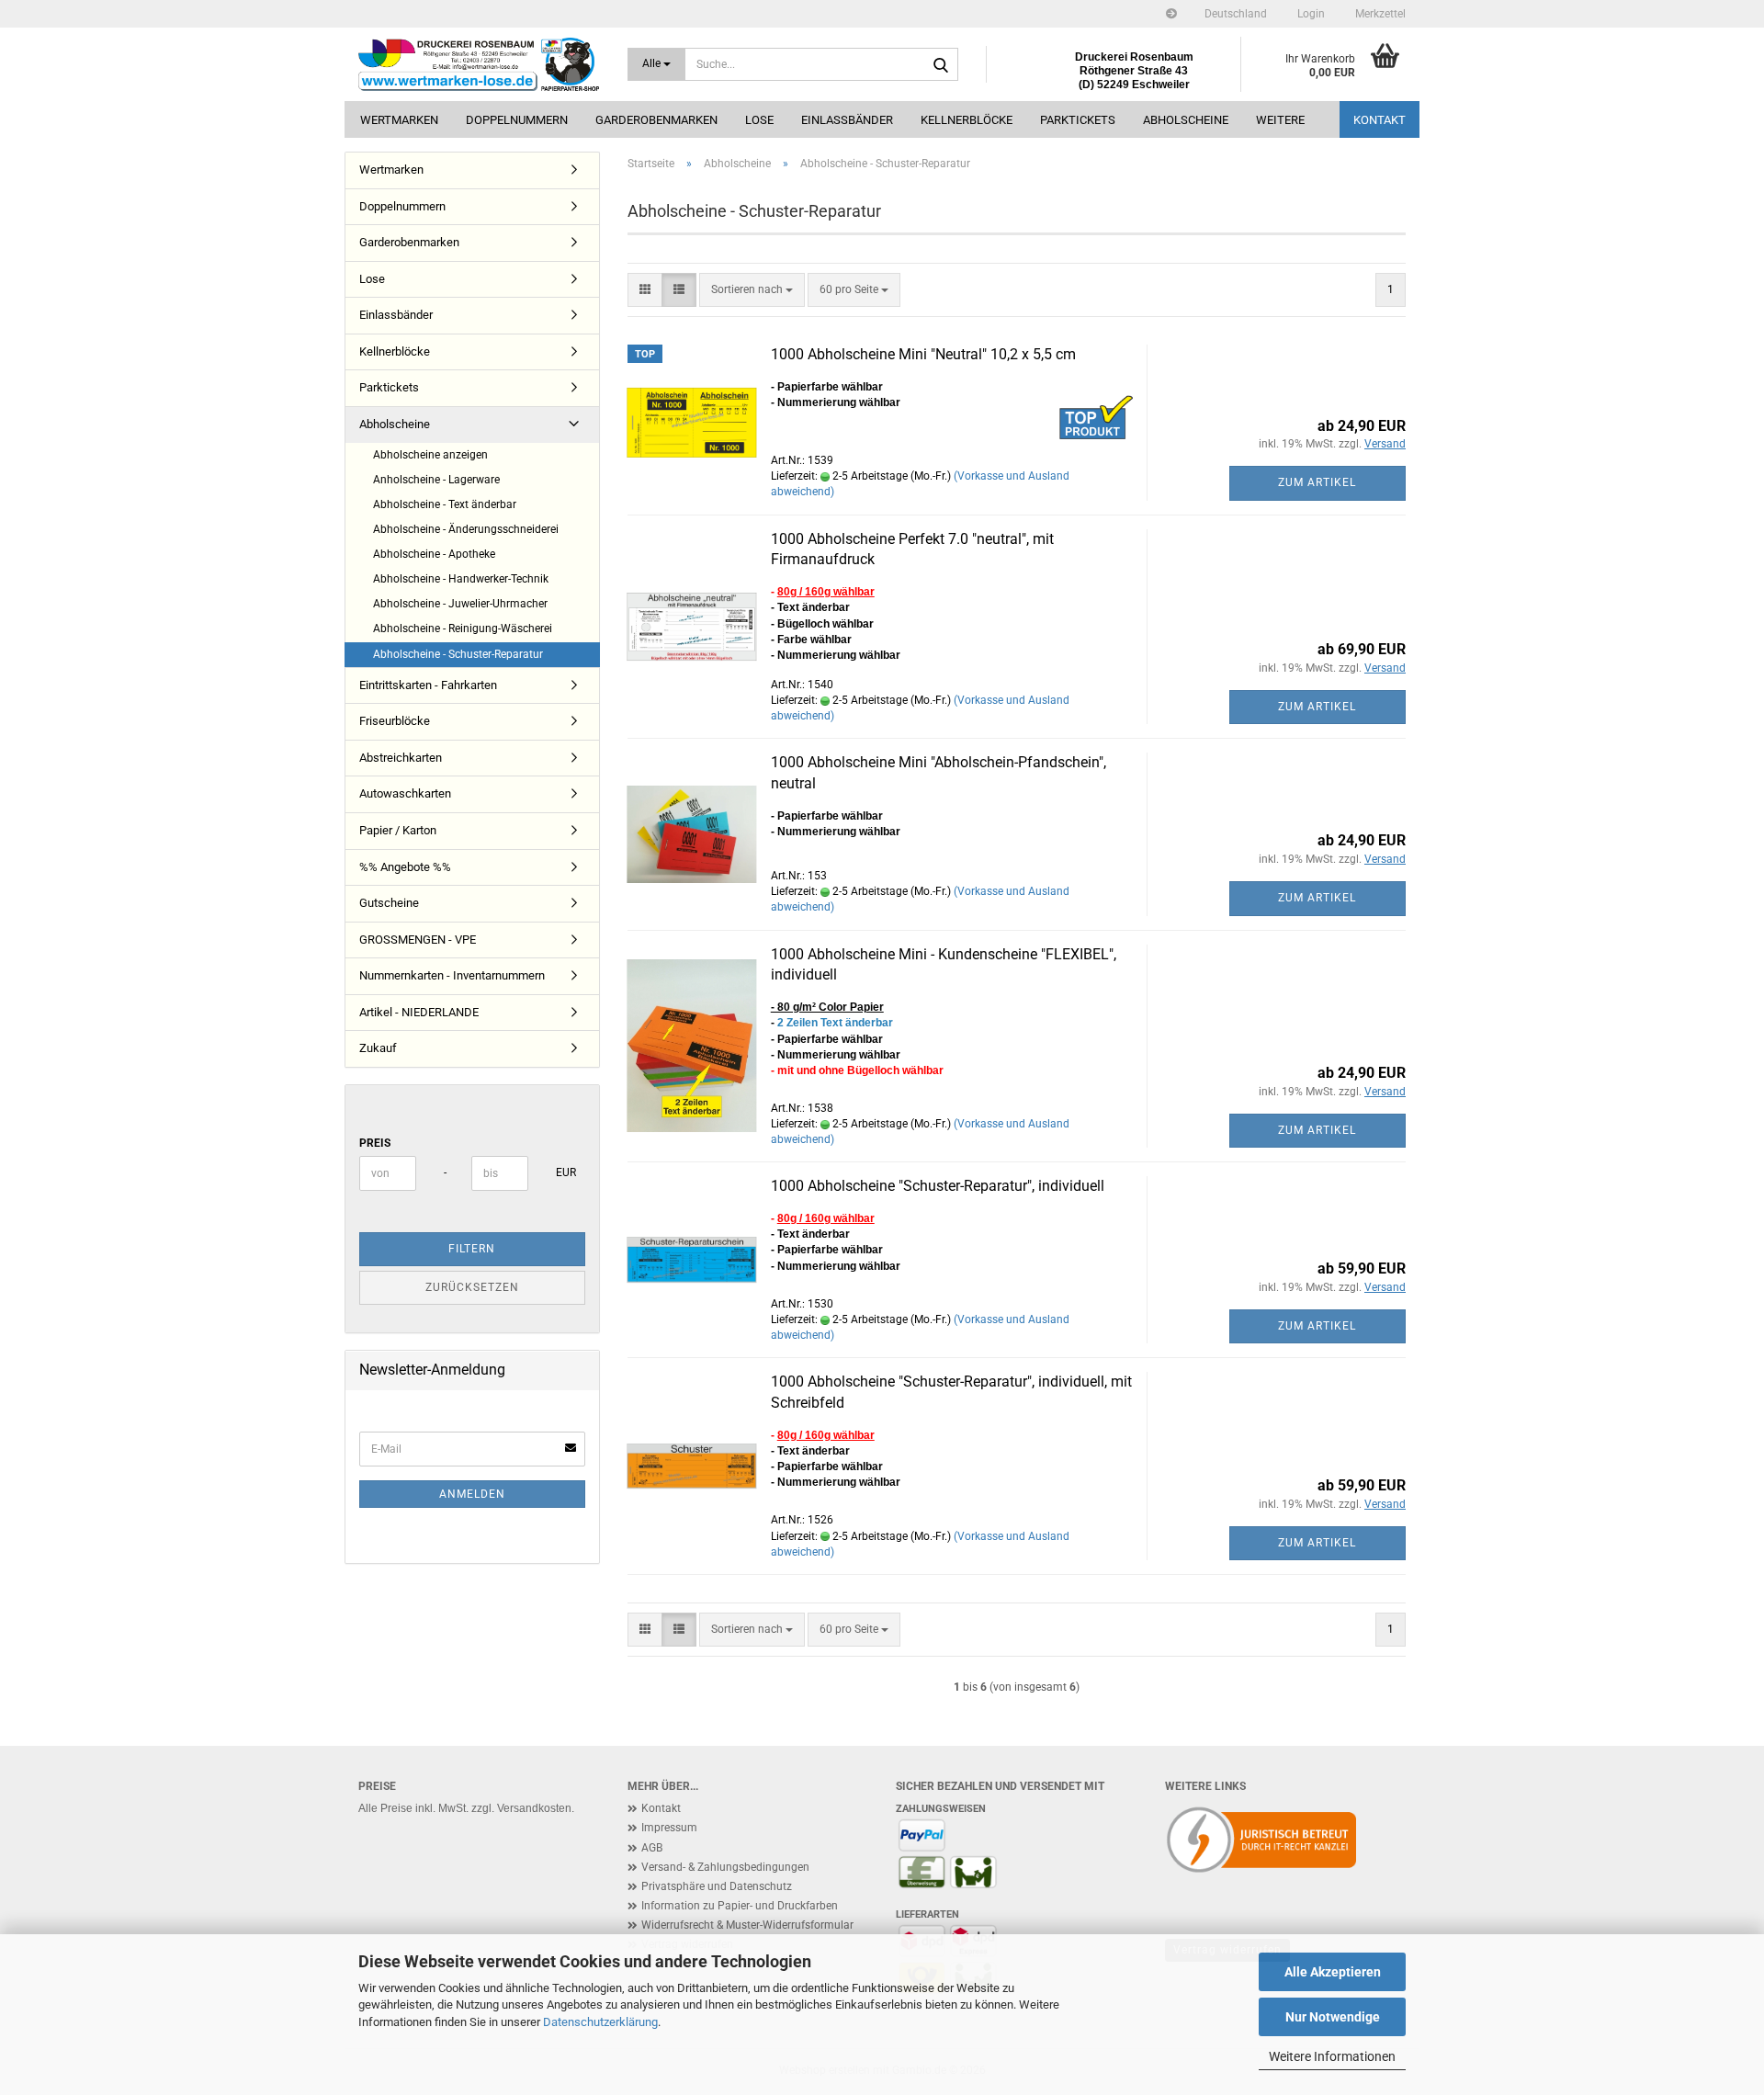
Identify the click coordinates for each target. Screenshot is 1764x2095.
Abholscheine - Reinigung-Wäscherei (463, 628)
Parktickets (1078, 120)
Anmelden (472, 1494)
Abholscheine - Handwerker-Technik (461, 579)
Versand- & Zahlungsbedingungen (725, 1867)
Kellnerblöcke (967, 120)
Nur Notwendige (1333, 2017)
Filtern (472, 1249)
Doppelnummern (517, 120)
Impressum (669, 1828)
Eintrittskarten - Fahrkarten (428, 685)
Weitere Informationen (1332, 2056)
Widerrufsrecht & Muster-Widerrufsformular (747, 1925)
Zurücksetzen (472, 1287)
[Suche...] (941, 65)
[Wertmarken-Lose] (479, 64)
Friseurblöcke (395, 721)
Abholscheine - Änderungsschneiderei (466, 529)
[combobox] (752, 290)
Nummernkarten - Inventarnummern (452, 975)
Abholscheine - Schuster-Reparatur (458, 654)
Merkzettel (1379, 14)
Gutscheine (389, 903)
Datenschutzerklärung (600, 2022)
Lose (759, 120)
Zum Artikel (1317, 482)
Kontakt (1380, 120)
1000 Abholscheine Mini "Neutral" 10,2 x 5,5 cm (923, 354)
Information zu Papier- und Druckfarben (740, 1906)
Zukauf (378, 1048)
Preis (375, 1143)
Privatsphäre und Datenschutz (717, 1886)
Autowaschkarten (405, 793)
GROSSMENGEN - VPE (418, 940)
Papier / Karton (398, 830)
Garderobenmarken (656, 120)
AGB (652, 1848)
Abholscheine (1186, 120)
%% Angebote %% (405, 867)
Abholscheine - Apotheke (434, 554)
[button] (1236, 14)
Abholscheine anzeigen (430, 455)
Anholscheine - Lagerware (436, 480)
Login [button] (1310, 14)
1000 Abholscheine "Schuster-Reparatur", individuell (938, 1186)
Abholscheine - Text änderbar (445, 504)
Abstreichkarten (401, 758)
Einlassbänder (847, 120)
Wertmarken (399, 120)
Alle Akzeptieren (1333, 1972)
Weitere (1280, 120)
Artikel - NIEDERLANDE (419, 1012)
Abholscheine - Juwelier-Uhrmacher (460, 604)
